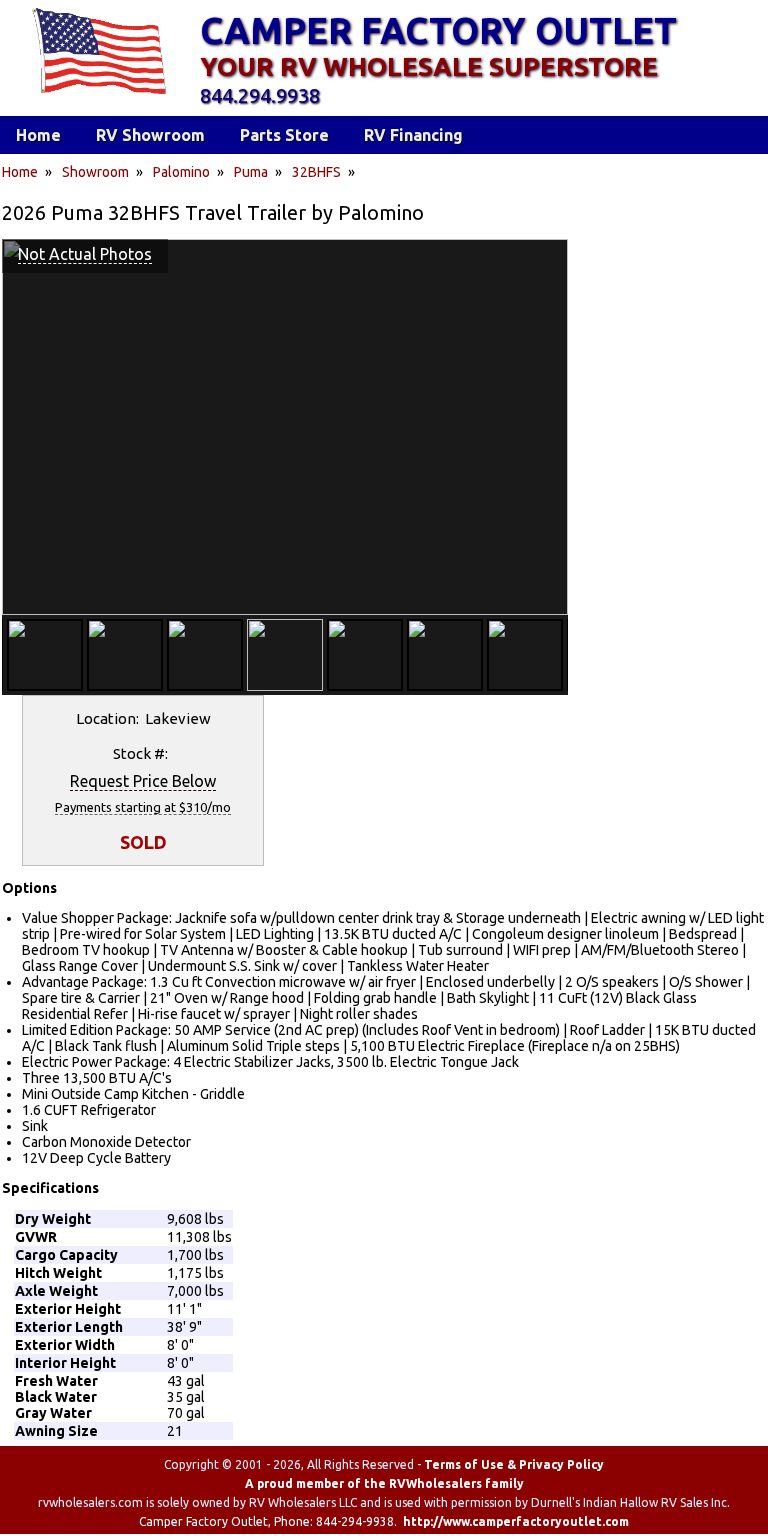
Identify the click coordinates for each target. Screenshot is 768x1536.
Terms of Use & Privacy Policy (514, 1464)
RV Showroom (150, 135)
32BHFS (316, 172)
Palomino (181, 172)
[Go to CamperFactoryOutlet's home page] (98, 96)
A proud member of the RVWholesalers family (384, 1483)
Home (20, 172)
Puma (251, 172)
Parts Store (284, 135)
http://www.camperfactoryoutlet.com (516, 1521)
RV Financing (413, 135)
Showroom (95, 172)
